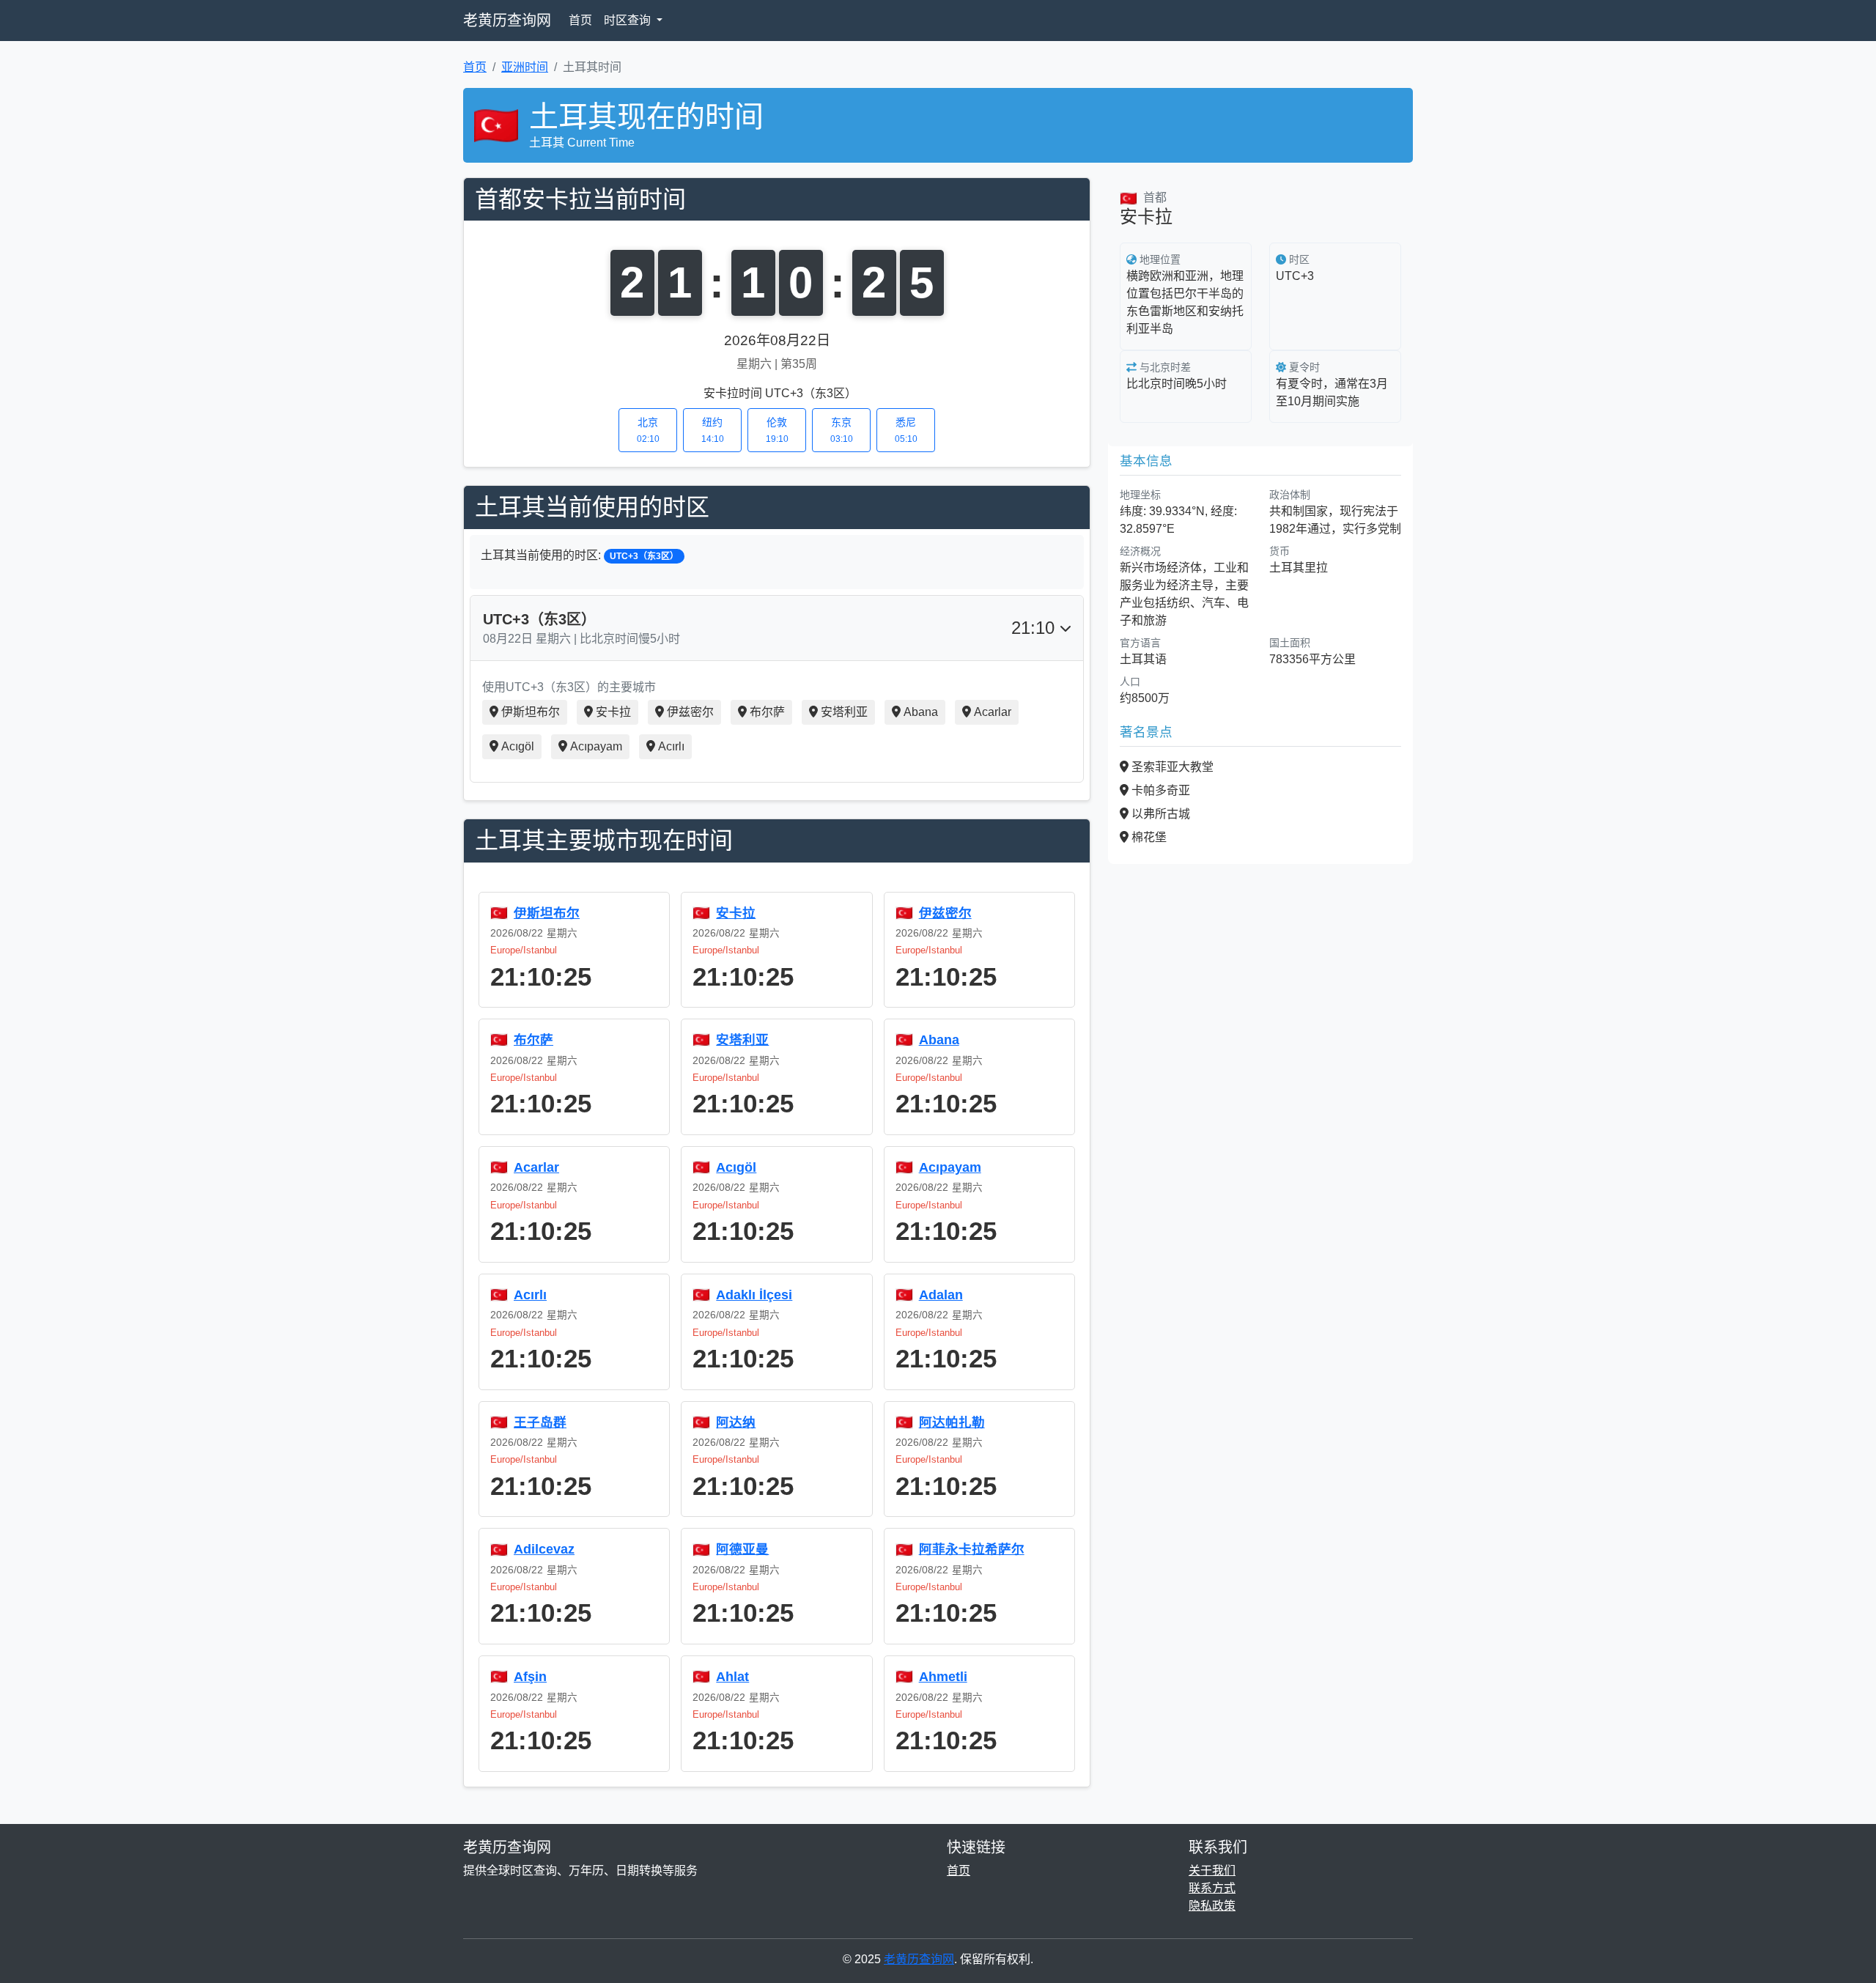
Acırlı (671, 746)
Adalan (941, 1295)
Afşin (530, 1677)
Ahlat (732, 1677)
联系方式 (1212, 1888)
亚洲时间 (525, 67)
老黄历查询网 (507, 21)
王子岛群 (540, 1422)
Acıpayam (596, 746)
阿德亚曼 (742, 1549)
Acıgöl (518, 746)
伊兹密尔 (690, 712)
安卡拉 (613, 712)
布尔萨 (767, 712)
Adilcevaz (544, 1549)
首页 (580, 20)
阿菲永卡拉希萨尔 (972, 1549)
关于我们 (1212, 1871)
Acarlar (993, 712)
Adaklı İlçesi (754, 1295)
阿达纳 (736, 1422)
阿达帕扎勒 (952, 1422)
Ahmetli (943, 1677)
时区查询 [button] (629, 20)
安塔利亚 (844, 712)
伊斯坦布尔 (531, 712)
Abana (921, 712)
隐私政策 (1212, 1906)
